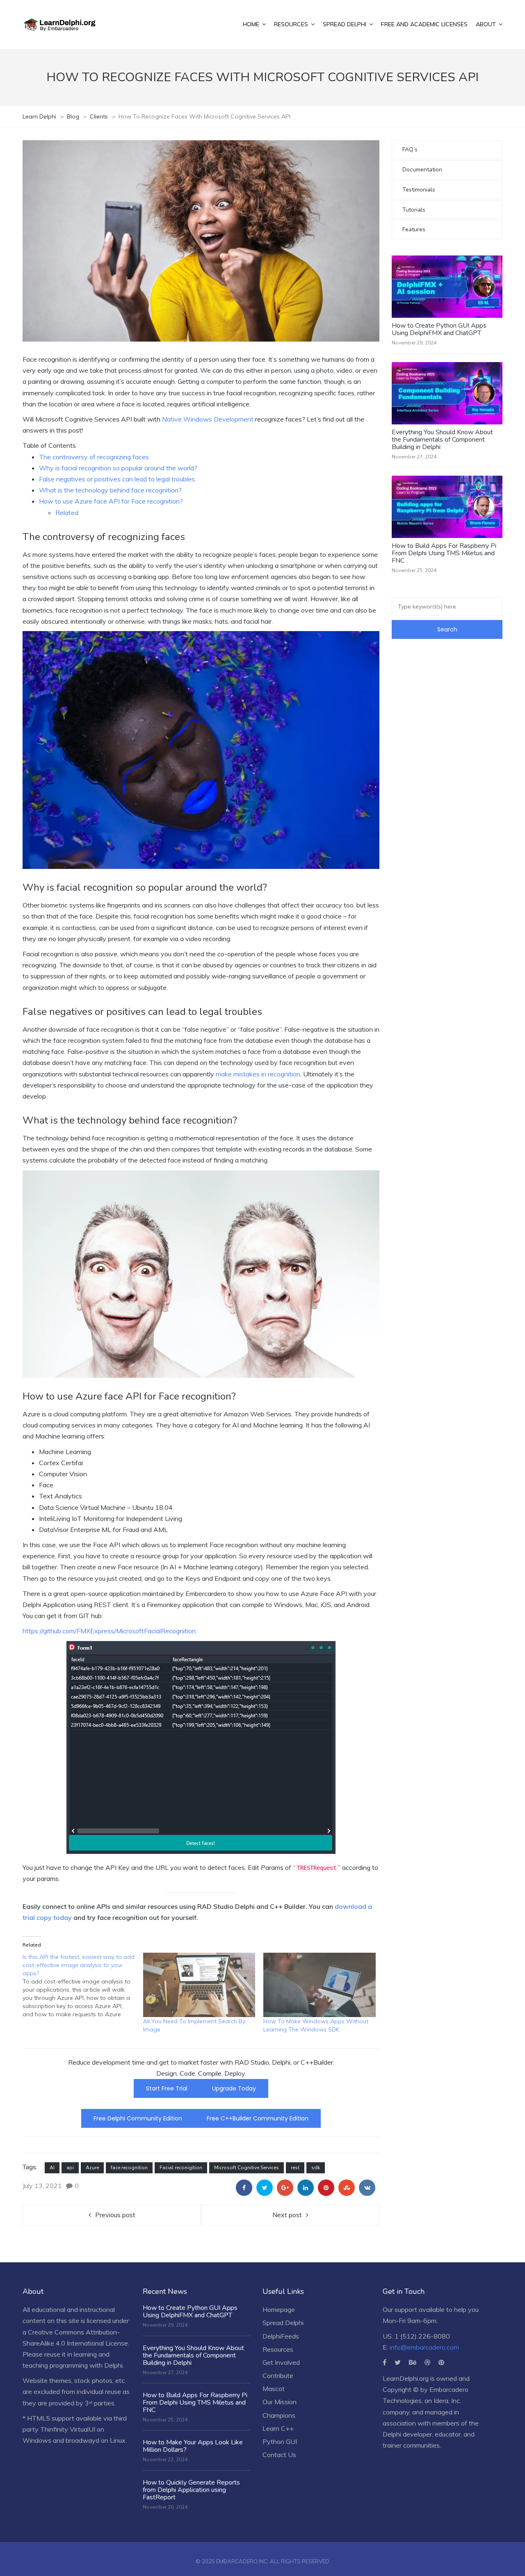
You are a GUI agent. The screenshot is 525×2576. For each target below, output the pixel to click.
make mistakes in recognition (258, 1074)
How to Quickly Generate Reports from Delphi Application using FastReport (191, 2490)
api (70, 2168)
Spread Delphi (283, 2323)
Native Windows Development (208, 419)
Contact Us (279, 2455)
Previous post (115, 2215)
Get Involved (281, 2362)
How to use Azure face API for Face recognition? (111, 501)
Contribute (278, 2375)
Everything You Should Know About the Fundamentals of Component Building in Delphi (442, 440)
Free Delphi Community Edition (138, 2118)
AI (52, 2168)
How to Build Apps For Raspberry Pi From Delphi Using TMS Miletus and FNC (444, 553)
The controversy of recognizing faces (94, 457)
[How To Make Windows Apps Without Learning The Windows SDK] (320, 1985)
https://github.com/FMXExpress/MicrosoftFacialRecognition (109, 1631)
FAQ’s (410, 149)
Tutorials (414, 210)
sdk (316, 2168)
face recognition (129, 2168)
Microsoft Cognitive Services (247, 2168)
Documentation (422, 170)
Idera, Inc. (447, 2400)
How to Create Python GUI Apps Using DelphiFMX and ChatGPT (439, 329)
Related (67, 513)
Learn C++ (278, 2428)
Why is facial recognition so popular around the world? (118, 468)
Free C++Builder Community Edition (258, 2118)
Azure (92, 2168)
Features (414, 229)
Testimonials (419, 190)
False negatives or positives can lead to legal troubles (117, 479)
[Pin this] (326, 2188)
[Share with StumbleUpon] (347, 2188)
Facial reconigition (181, 2168)
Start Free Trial (167, 2088)
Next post (287, 2215)
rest (295, 2168)
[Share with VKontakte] (367, 2188)
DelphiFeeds (281, 2336)
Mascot (274, 2389)
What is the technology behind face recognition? (110, 490)
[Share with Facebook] (244, 2188)
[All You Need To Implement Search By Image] (199, 1985)
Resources (278, 2349)
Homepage (279, 2309)
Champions (279, 2415)
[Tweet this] (265, 2188)
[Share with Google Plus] (285, 2188)
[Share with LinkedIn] (306, 2188)
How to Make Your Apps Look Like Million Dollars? (193, 2446)
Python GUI (280, 2442)
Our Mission (280, 2402)
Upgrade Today (234, 2088)
